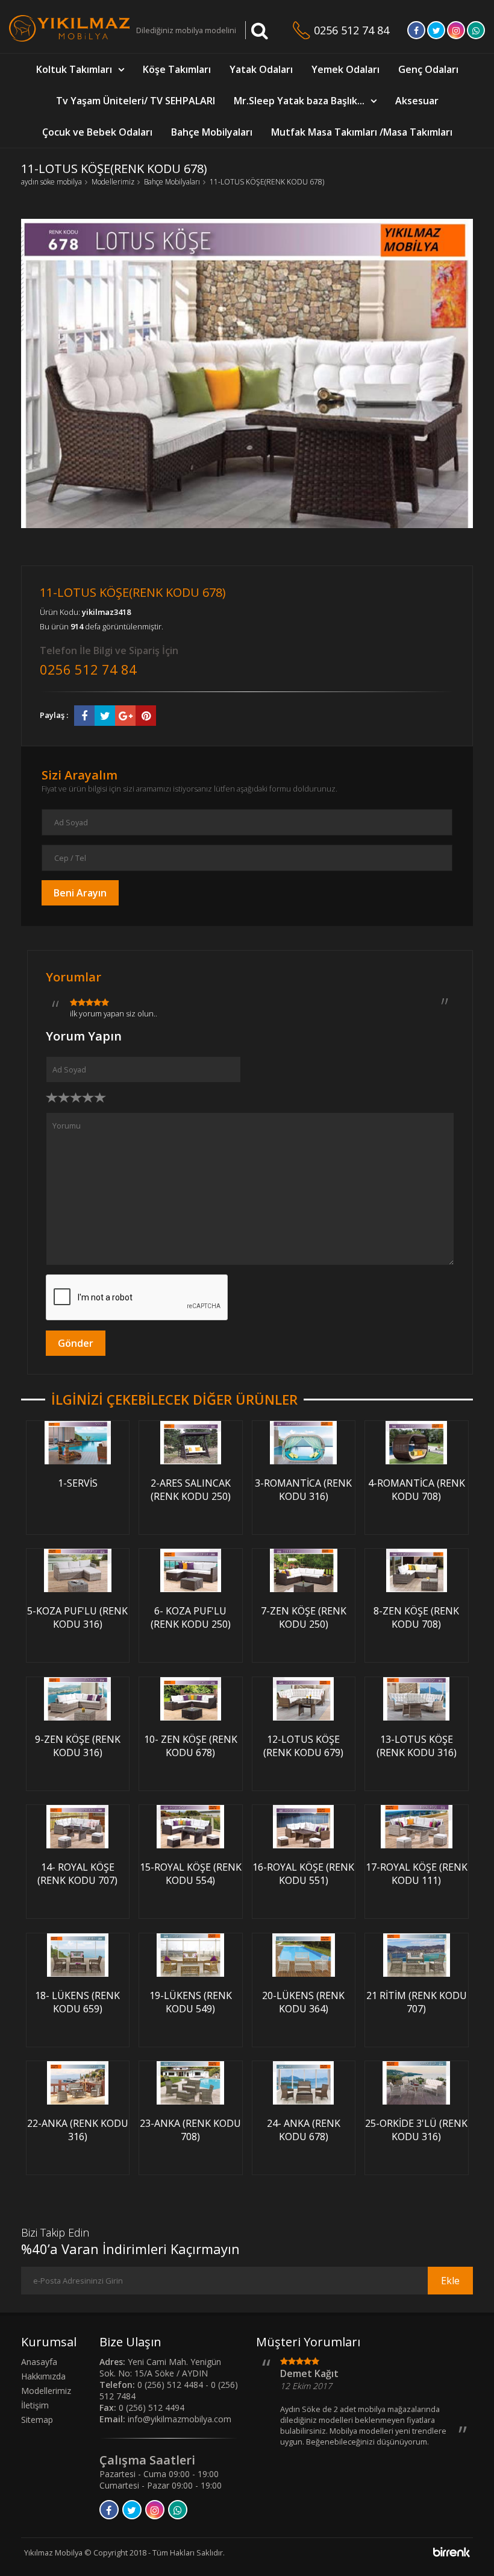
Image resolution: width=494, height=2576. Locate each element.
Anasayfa (39, 2362)
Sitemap (37, 2420)
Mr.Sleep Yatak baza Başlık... (299, 101)
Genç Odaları (428, 69)
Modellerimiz (113, 182)
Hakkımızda (43, 2376)
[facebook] (416, 34)
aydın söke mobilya (52, 182)
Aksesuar (417, 101)
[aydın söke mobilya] (69, 39)
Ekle (450, 2281)
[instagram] (456, 34)
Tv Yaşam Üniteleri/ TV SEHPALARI (136, 101)
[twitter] (436, 34)
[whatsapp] (476, 34)
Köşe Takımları (177, 69)
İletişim (35, 2405)
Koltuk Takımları (74, 69)
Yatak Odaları (261, 69)
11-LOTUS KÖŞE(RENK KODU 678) (267, 182)
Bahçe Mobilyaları (212, 132)
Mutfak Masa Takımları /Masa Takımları (362, 132)
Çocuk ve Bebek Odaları (97, 132)
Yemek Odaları (345, 69)
